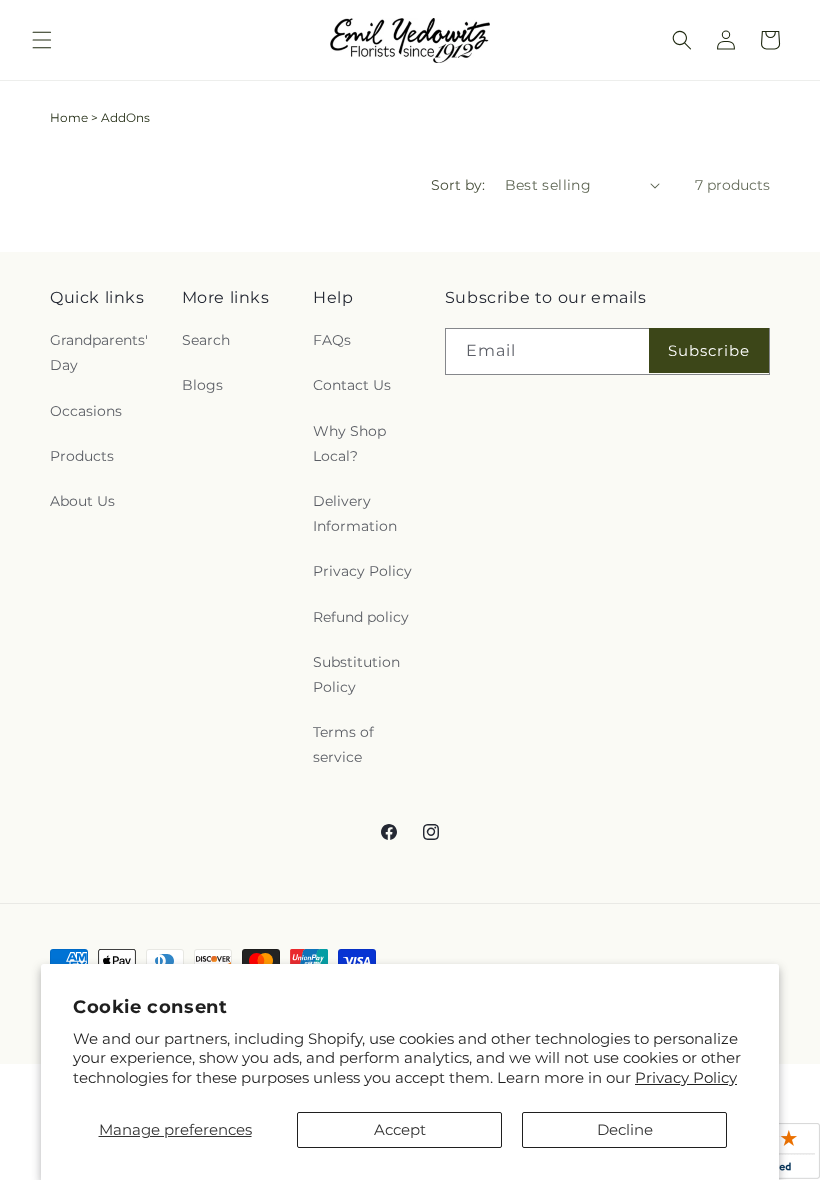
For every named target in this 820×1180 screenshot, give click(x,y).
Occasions (86, 411)
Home (69, 117)
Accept (400, 1129)
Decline (625, 1129)
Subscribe (709, 350)
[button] (42, 40)
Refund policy (361, 617)
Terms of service (343, 744)
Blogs (202, 385)
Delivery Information (355, 513)
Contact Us (352, 385)
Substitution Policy (356, 674)
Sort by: (458, 185)
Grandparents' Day (99, 352)
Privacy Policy (686, 1077)
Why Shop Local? (349, 443)
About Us (82, 501)
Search (206, 340)
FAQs (332, 340)
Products (82, 456)
